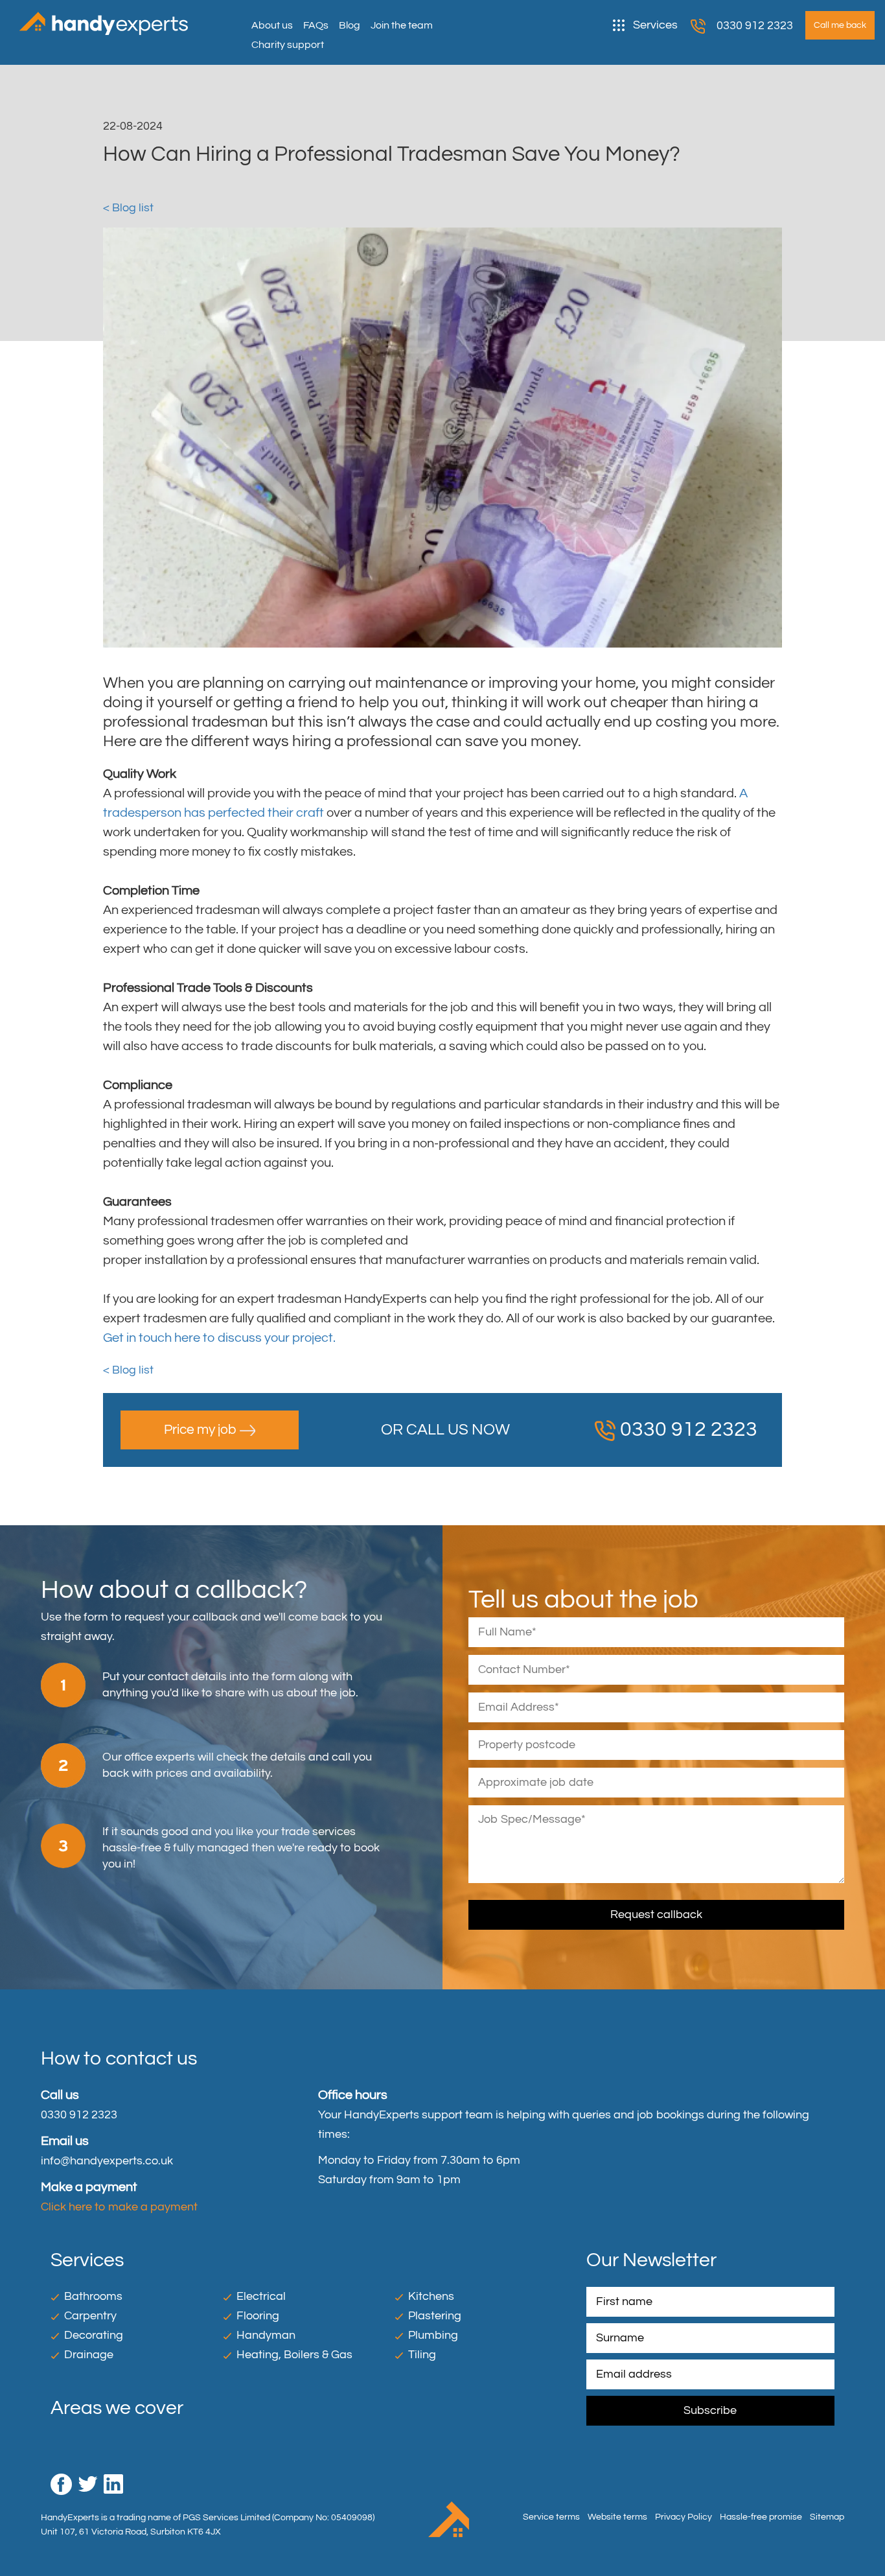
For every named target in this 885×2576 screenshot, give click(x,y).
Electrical (261, 2296)
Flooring (258, 2316)
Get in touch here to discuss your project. (219, 1338)
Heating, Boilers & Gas (294, 2355)
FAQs (316, 25)
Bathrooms (93, 2296)
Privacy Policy (684, 2517)
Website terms (617, 2517)
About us (272, 25)
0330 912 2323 (755, 26)
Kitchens (431, 2296)
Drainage (89, 2355)
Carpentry (90, 2316)
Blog (350, 25)
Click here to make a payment (119, 2207)
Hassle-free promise (761, 2517)
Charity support (288, 45)
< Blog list (128, 208)
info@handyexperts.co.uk (107, 2161)
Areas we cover (117, 2408)
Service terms (551, 2517)
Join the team (402, 25)
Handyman (266, 2335)
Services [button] (655, 25)
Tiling (422, 2355)
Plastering (435, 2316)
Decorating (94, 2335)
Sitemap (827, 2517)
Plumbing (433, 2335)
